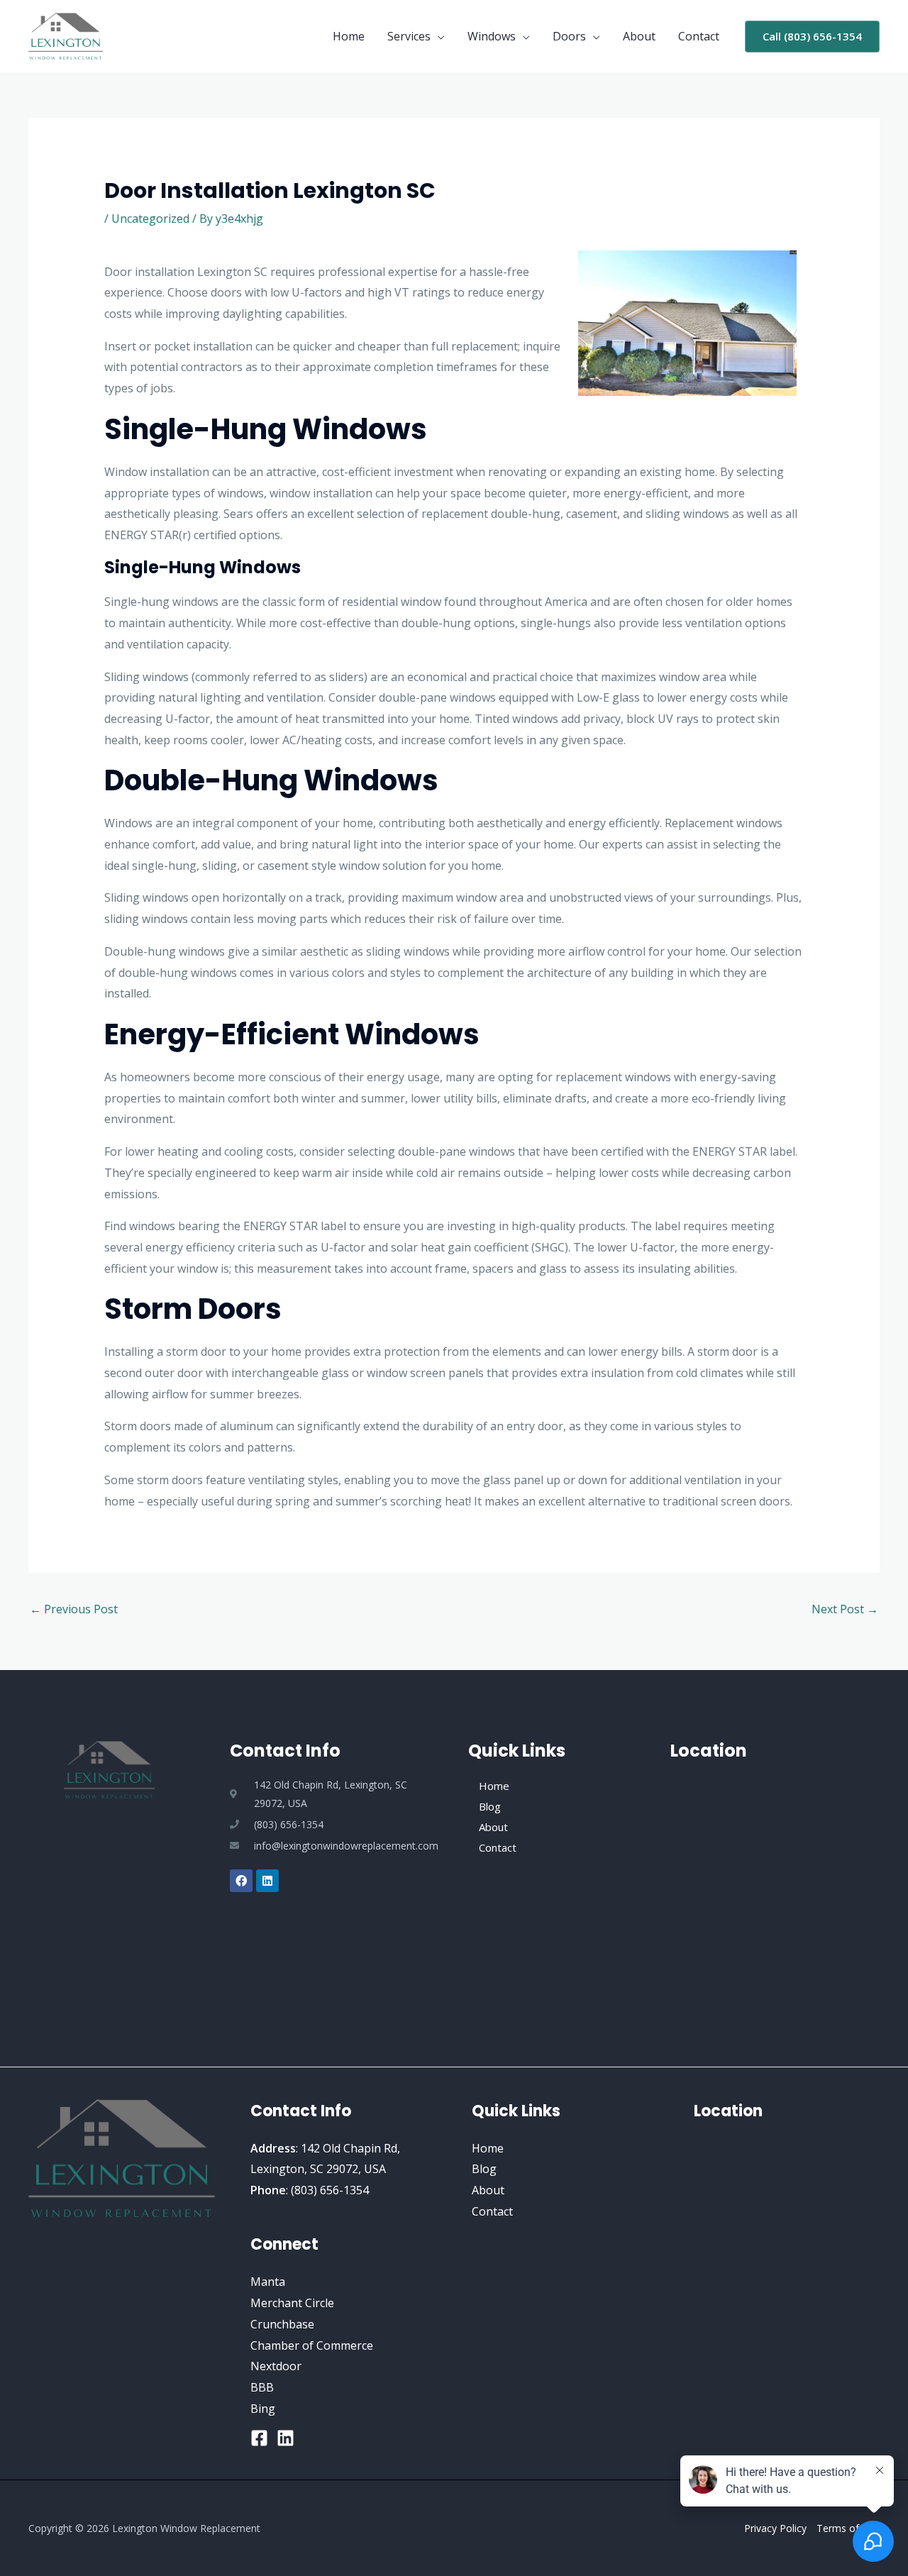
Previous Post (74, 1609)
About (639, 36)
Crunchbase (282, 2324)
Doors (569, 36)
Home (349, 36)
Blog (490, 1806)
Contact (699, 36)
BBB (262, 2387)
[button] (812, 37)
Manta (268, 2282)
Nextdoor (276, 2366)
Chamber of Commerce (312, 2345)
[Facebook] (259, 2438)
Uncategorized (150, 219)
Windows (492, 36)
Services (409, 36)
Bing (263, 2409)
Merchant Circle (292, 2303)
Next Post (845, 1609)
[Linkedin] (286, 2438)
